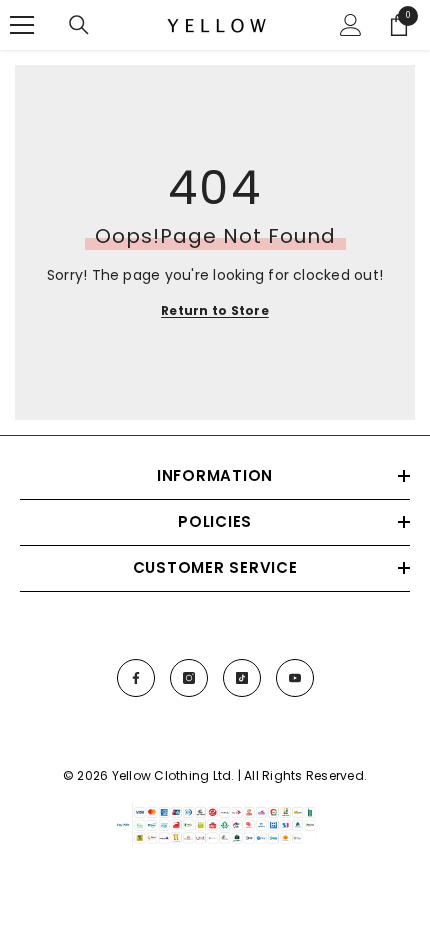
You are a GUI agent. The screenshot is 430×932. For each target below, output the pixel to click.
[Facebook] (136, 678)
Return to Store (215, 310)
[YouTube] (295, 678)
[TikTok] (242, 678)
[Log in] (351, 25)
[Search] (79, 25)
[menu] (22, 25)
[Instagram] (189, 678)
